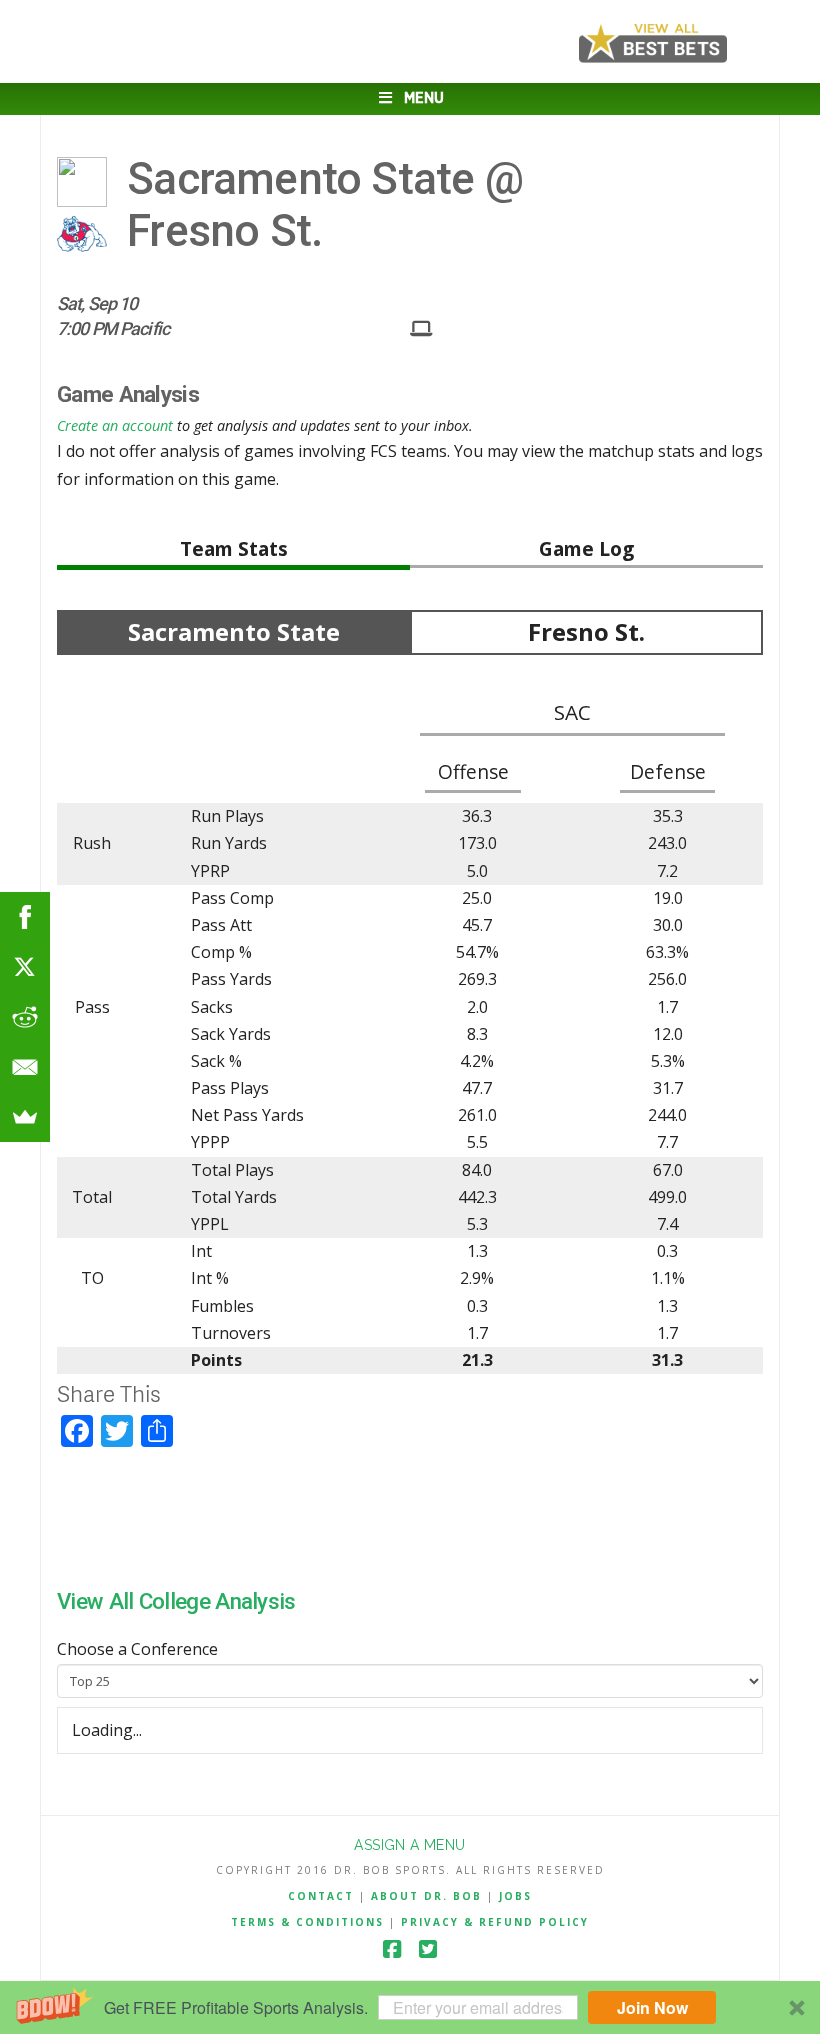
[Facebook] (392, 1949)
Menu (424, 98)
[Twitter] (428, 1949)
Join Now (652, 2007)
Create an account (115, 425)
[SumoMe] (25, 1117)
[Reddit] (25, 1017)
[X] (25, 967)
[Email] (25, 1067)
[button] (410, 2007)
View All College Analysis (176, 1601)
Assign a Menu (409, 1845)
